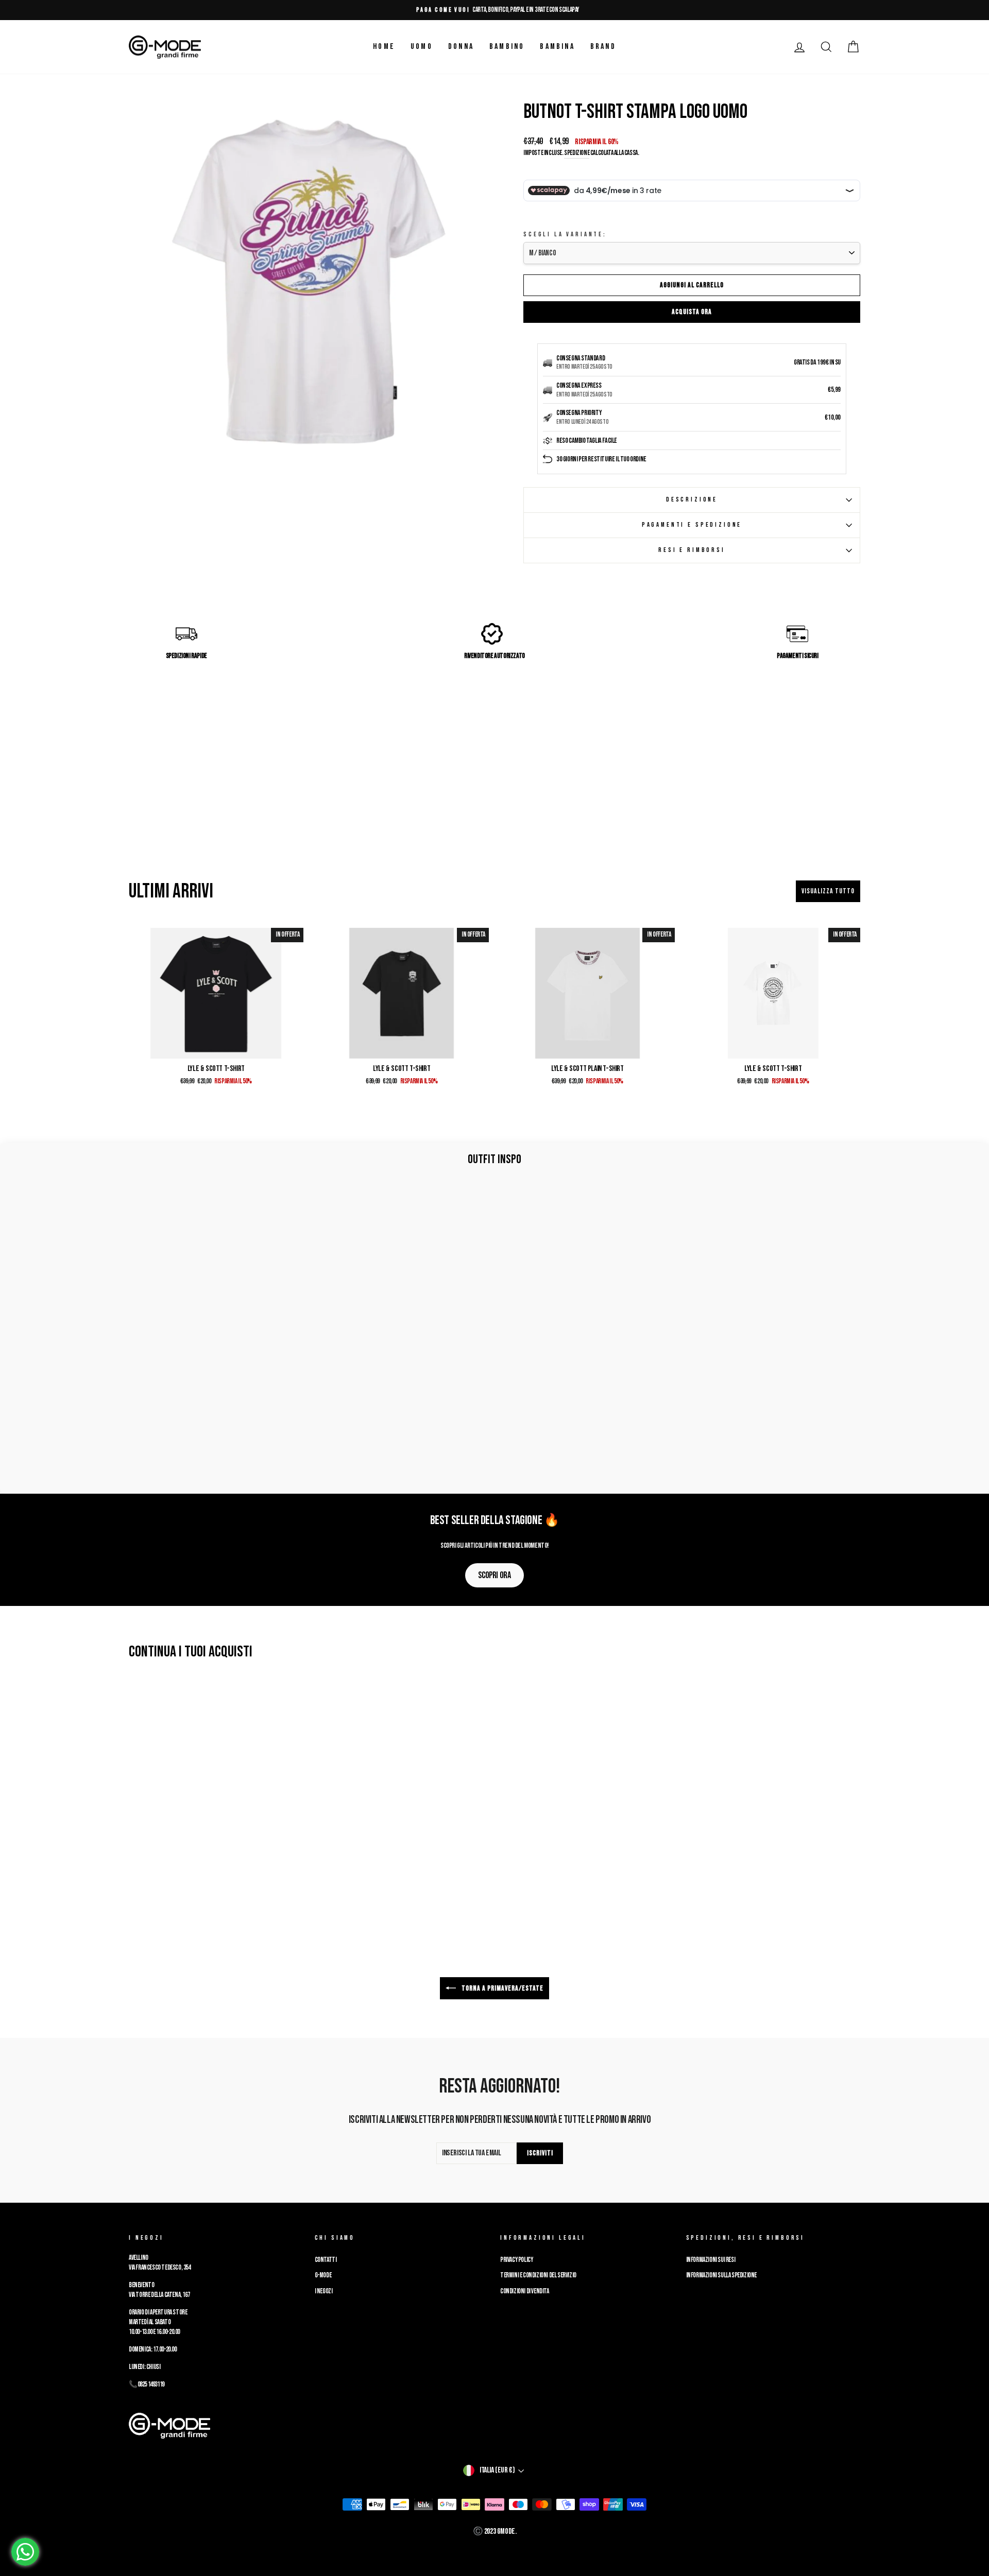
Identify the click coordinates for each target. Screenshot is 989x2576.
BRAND (603, 47)
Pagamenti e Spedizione (692, 525)
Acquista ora (692, 312)
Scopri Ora (494, 1575)
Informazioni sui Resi (711, 2260)
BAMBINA (557, 47)
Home (384, 47)
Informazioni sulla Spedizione (721, 2275)
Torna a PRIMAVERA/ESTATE (502, 1988)
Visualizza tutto (828, 891)
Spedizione (577, 153)
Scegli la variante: (565, 234)
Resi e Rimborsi (692, 550)
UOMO (422, 47)
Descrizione (692, 499)
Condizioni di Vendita (525, 2291)
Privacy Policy (516, 2260)
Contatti (326, 2260)
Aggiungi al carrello (692, 285)
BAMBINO (507, 47)
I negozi (324, 2291)
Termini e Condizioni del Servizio (538, 2275)
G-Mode (323, 2275)
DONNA (461, 47)
